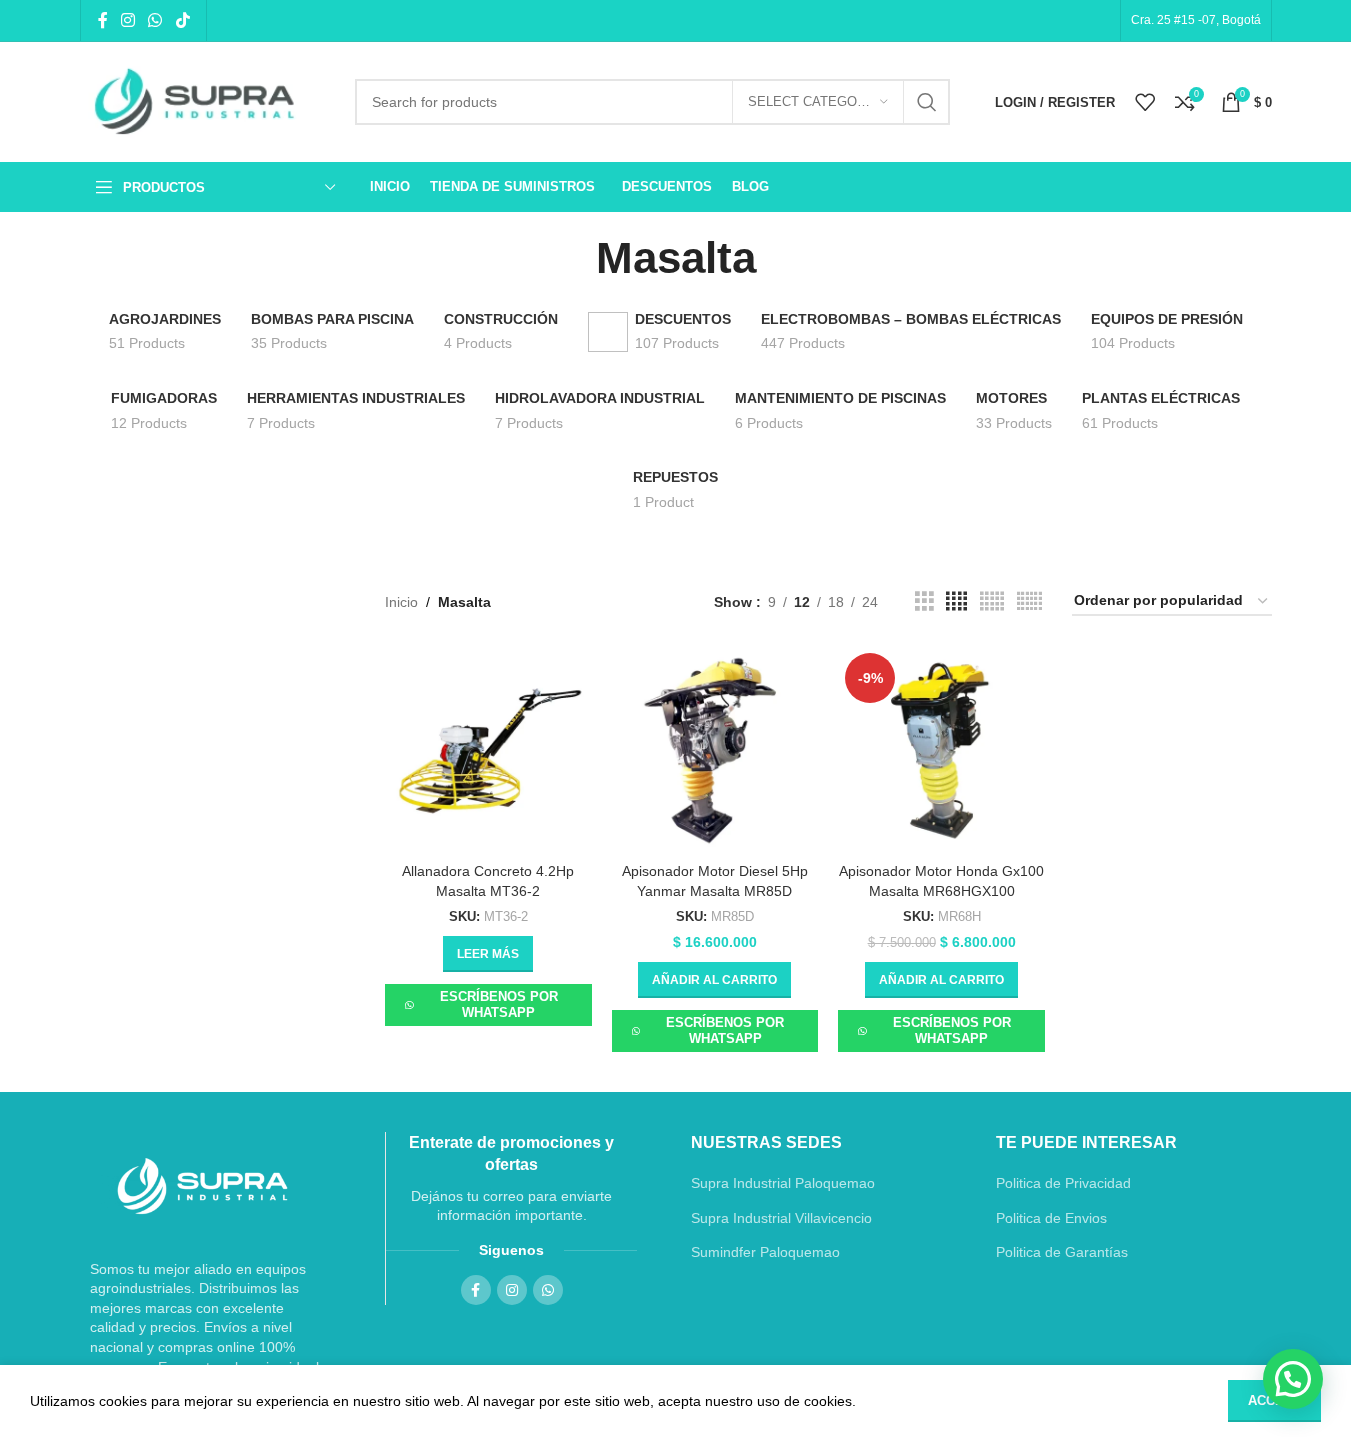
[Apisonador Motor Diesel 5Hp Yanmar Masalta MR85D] (715, 749)
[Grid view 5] (992, 601)
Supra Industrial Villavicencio (781, 1218)
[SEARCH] (927, 102)
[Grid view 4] (956, 601)
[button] (714, 980)
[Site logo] (202, 102)
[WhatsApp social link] (155, 20)
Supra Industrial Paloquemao (783, 1183)
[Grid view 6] (1029, 601)
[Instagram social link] (128, 20)
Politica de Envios (1051, 1218)
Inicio (401, 602)
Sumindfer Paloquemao (765, 1252)
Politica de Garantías (1062, 1252)
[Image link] (203, 1186)
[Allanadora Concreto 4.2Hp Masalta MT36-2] (488, 749)
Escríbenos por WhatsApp (499, 1004)
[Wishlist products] (1145, 102)
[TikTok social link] (182, 20)
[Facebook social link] (103, 20)
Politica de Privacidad (1063, 1183)
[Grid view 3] (924, 601)
